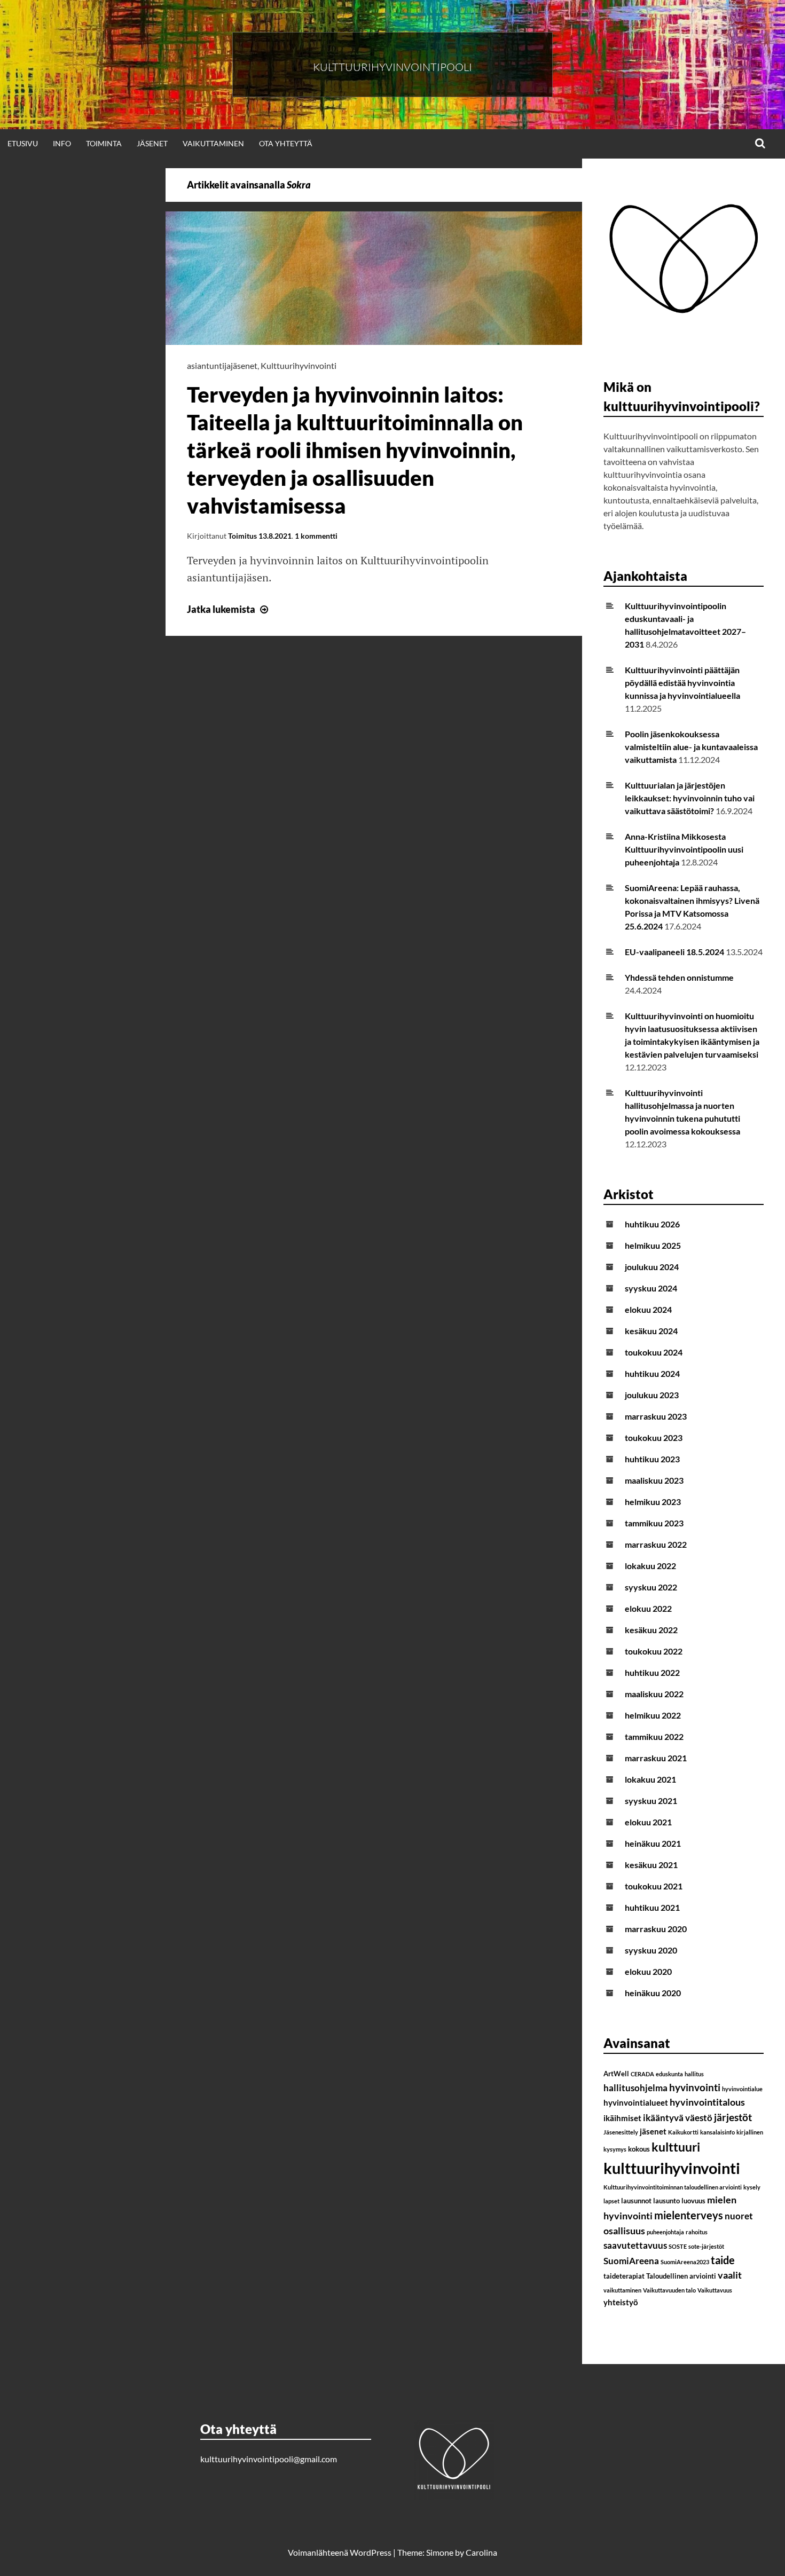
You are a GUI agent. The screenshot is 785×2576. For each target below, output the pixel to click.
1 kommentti (316, 536)
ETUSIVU (23, 143)
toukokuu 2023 (654, 1437)
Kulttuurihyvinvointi (299, 365)
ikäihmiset (622, 2118)
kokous (639, 2149)
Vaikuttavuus (715, 2290)
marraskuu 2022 (656, 1544)
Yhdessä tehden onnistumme (679, 977)
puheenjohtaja (665, 2232)
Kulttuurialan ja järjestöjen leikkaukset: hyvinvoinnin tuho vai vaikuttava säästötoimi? (690, 798)
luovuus (693, 2201)
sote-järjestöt (706, 2246)
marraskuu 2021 (656, 1758)
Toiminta (104, 143)
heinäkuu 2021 (653, 1843)
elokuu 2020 (648, 1971)
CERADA (642, 2074)
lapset (611, 2201)
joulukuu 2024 (652, 1267)
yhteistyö (621, 2302)
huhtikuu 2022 (652, 1672)
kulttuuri (676, 2147)
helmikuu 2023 (653, 1502)
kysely (752, 2187)
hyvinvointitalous (707, 2102)
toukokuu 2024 (654, 1352)
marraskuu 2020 (656, 1929)
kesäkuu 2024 (651, 1331)
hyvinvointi (695, 2087)
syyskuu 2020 (651, 1950)
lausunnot (636, 2201)
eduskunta (669, 2074)
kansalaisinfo (717, 2132)
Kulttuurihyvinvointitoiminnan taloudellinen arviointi (673, 2187)
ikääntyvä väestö (678, 2118)
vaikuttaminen (622, 2290)
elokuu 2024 (648, 1309)
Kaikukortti (683, 2132)
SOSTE (678, 2246)
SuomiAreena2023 (685, 2262)
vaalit (730, 2275)
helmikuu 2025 (653, 1245)
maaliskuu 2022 (654, 1694)
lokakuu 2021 (650, 1779)
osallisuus (624, 2231)
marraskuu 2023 (656, 1416)
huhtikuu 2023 (652, 1459)
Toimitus (242, 536)
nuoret (739, 2216)
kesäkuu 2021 (651, 1865)
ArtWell (616, 2074)
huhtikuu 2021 (652, 1907)
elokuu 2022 (648, 1608)
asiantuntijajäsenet (222, 365)
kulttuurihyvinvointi (672, 2168)
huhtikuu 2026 (652, 1224)
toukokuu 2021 (654, 1886)
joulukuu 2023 (652, 1395)
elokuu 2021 (648, 1822)
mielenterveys (689, 2215)
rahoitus (697, 2232)
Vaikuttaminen (213, 143)
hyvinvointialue (742, 2089)
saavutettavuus (635, 2245)
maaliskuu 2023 (654, 1480)
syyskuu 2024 (651, 1288)
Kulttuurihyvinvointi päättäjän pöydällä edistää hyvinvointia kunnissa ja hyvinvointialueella (682, 683)
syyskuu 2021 (651, 1801)
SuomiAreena (631, 2261)
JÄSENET (152, 143)
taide (723, 2260)
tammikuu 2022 (654, 1736)
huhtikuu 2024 (652, 1373)
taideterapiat (624, 2276)
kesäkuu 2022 (651, 1630)
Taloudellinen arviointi (681, 2276)
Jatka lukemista (229, 609)
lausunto (666, 2201)
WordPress (371, 2552)
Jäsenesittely (621, 2132)
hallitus (694, 2074)
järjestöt (733, 2117)
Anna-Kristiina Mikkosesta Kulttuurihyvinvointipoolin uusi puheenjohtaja (684, 849)
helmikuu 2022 (653, 1715)
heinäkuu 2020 (653, 1993)
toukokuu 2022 (654, 1651)
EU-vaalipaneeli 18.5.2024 (674, 952)
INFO (62, 143)
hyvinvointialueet (636, 2102)
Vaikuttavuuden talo (669, 2290)
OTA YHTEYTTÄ (286, 143)
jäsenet (653, 2131)
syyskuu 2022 (651, 1587)
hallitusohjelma (635, 2088)
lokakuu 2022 (650, 1566)
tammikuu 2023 (654, 1523)
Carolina (481, 2552)
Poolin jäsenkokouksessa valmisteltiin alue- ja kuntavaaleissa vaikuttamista (691, 747)
